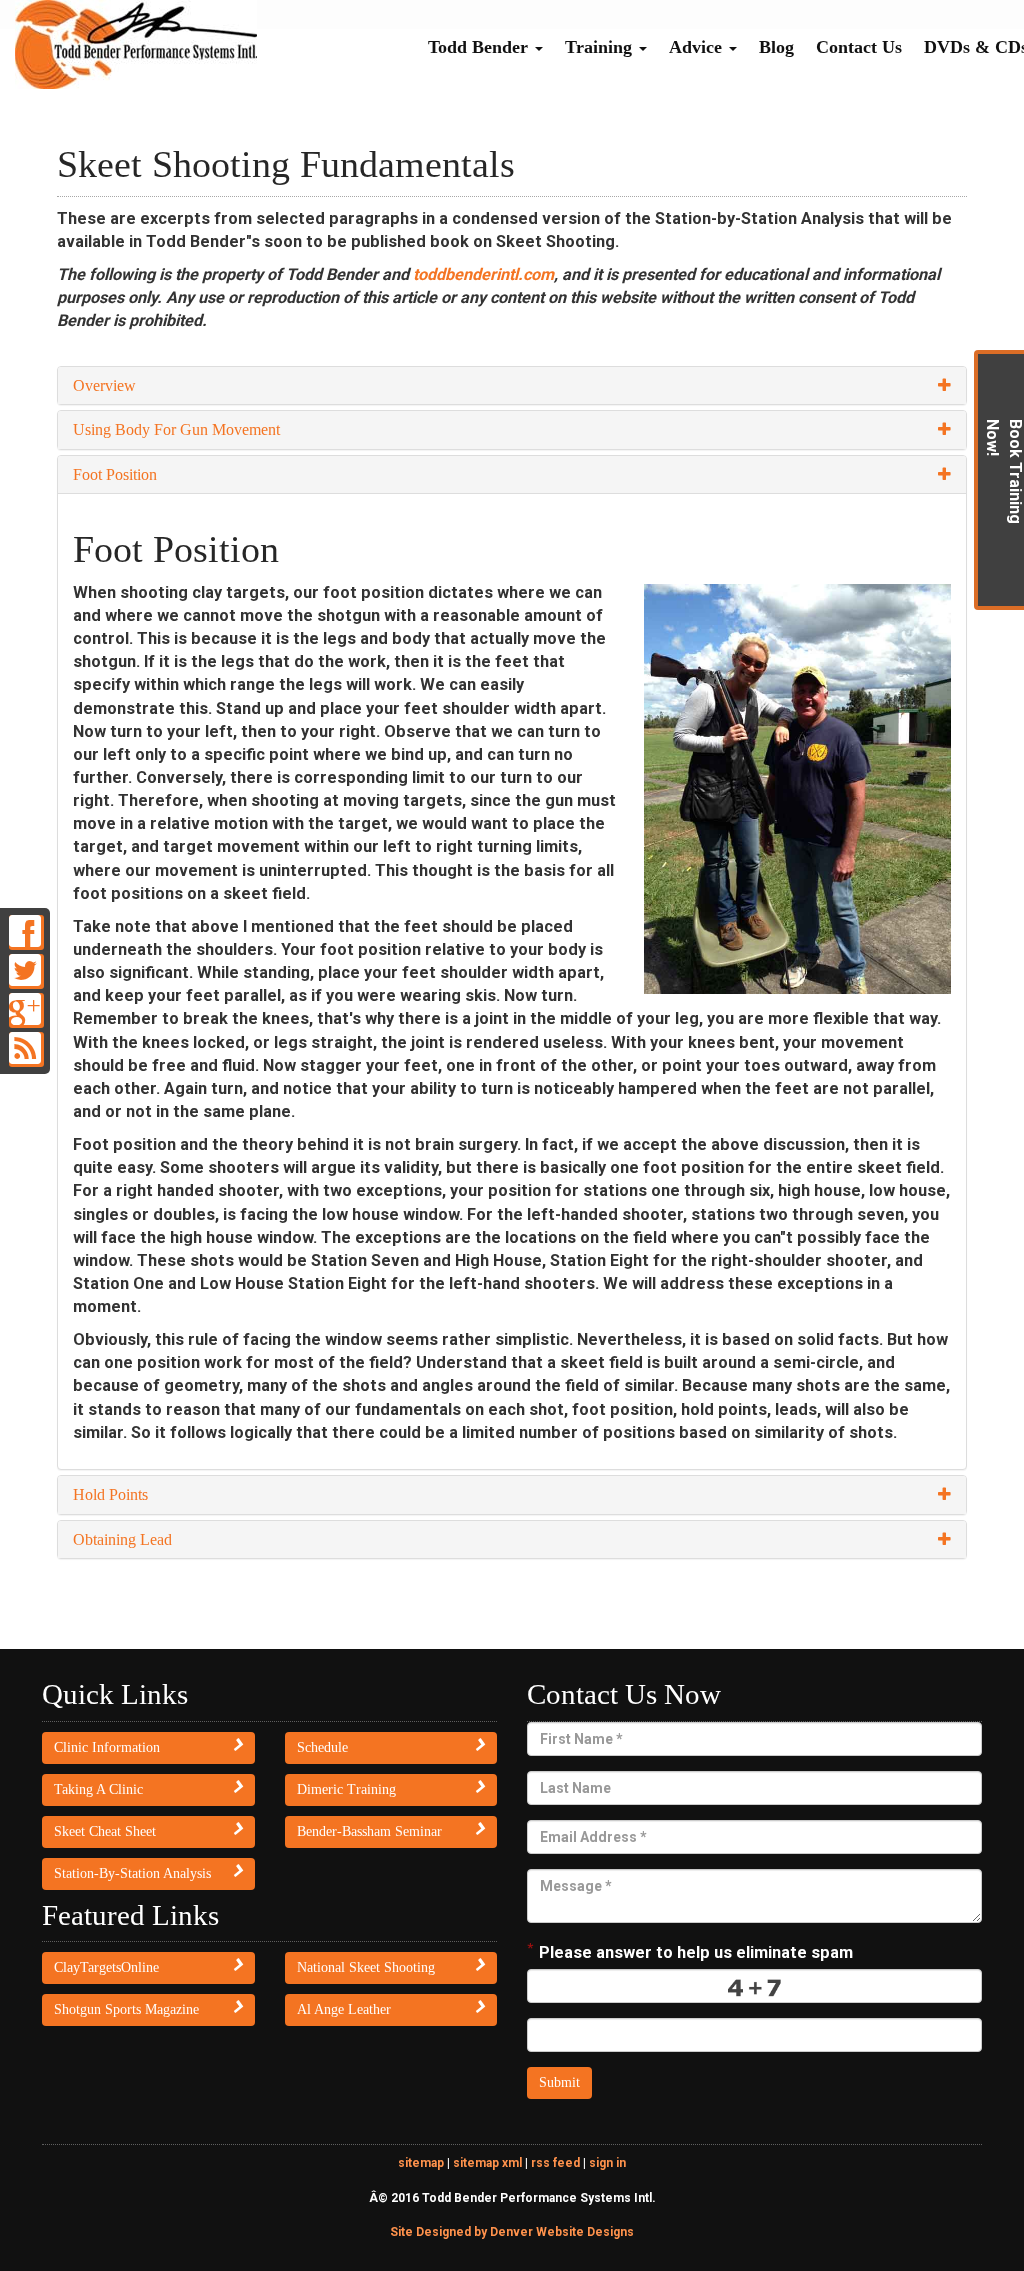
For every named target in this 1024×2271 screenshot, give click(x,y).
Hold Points (110, 1494)
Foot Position (115, 474)
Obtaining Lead (122, 1539)
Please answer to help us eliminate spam (690, 1950)
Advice (698, 47)
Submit (559, 2082)
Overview (104, 385)
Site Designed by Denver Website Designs (512, 2232)
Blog (776, 47)
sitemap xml (487, 2163)
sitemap (421, 2163)
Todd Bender (480, 47)
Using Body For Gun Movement (176, 429)
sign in (607, 2163)
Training (601, 47)
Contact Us (859, 47)
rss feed (555, 2163)
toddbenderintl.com (483, 274)
